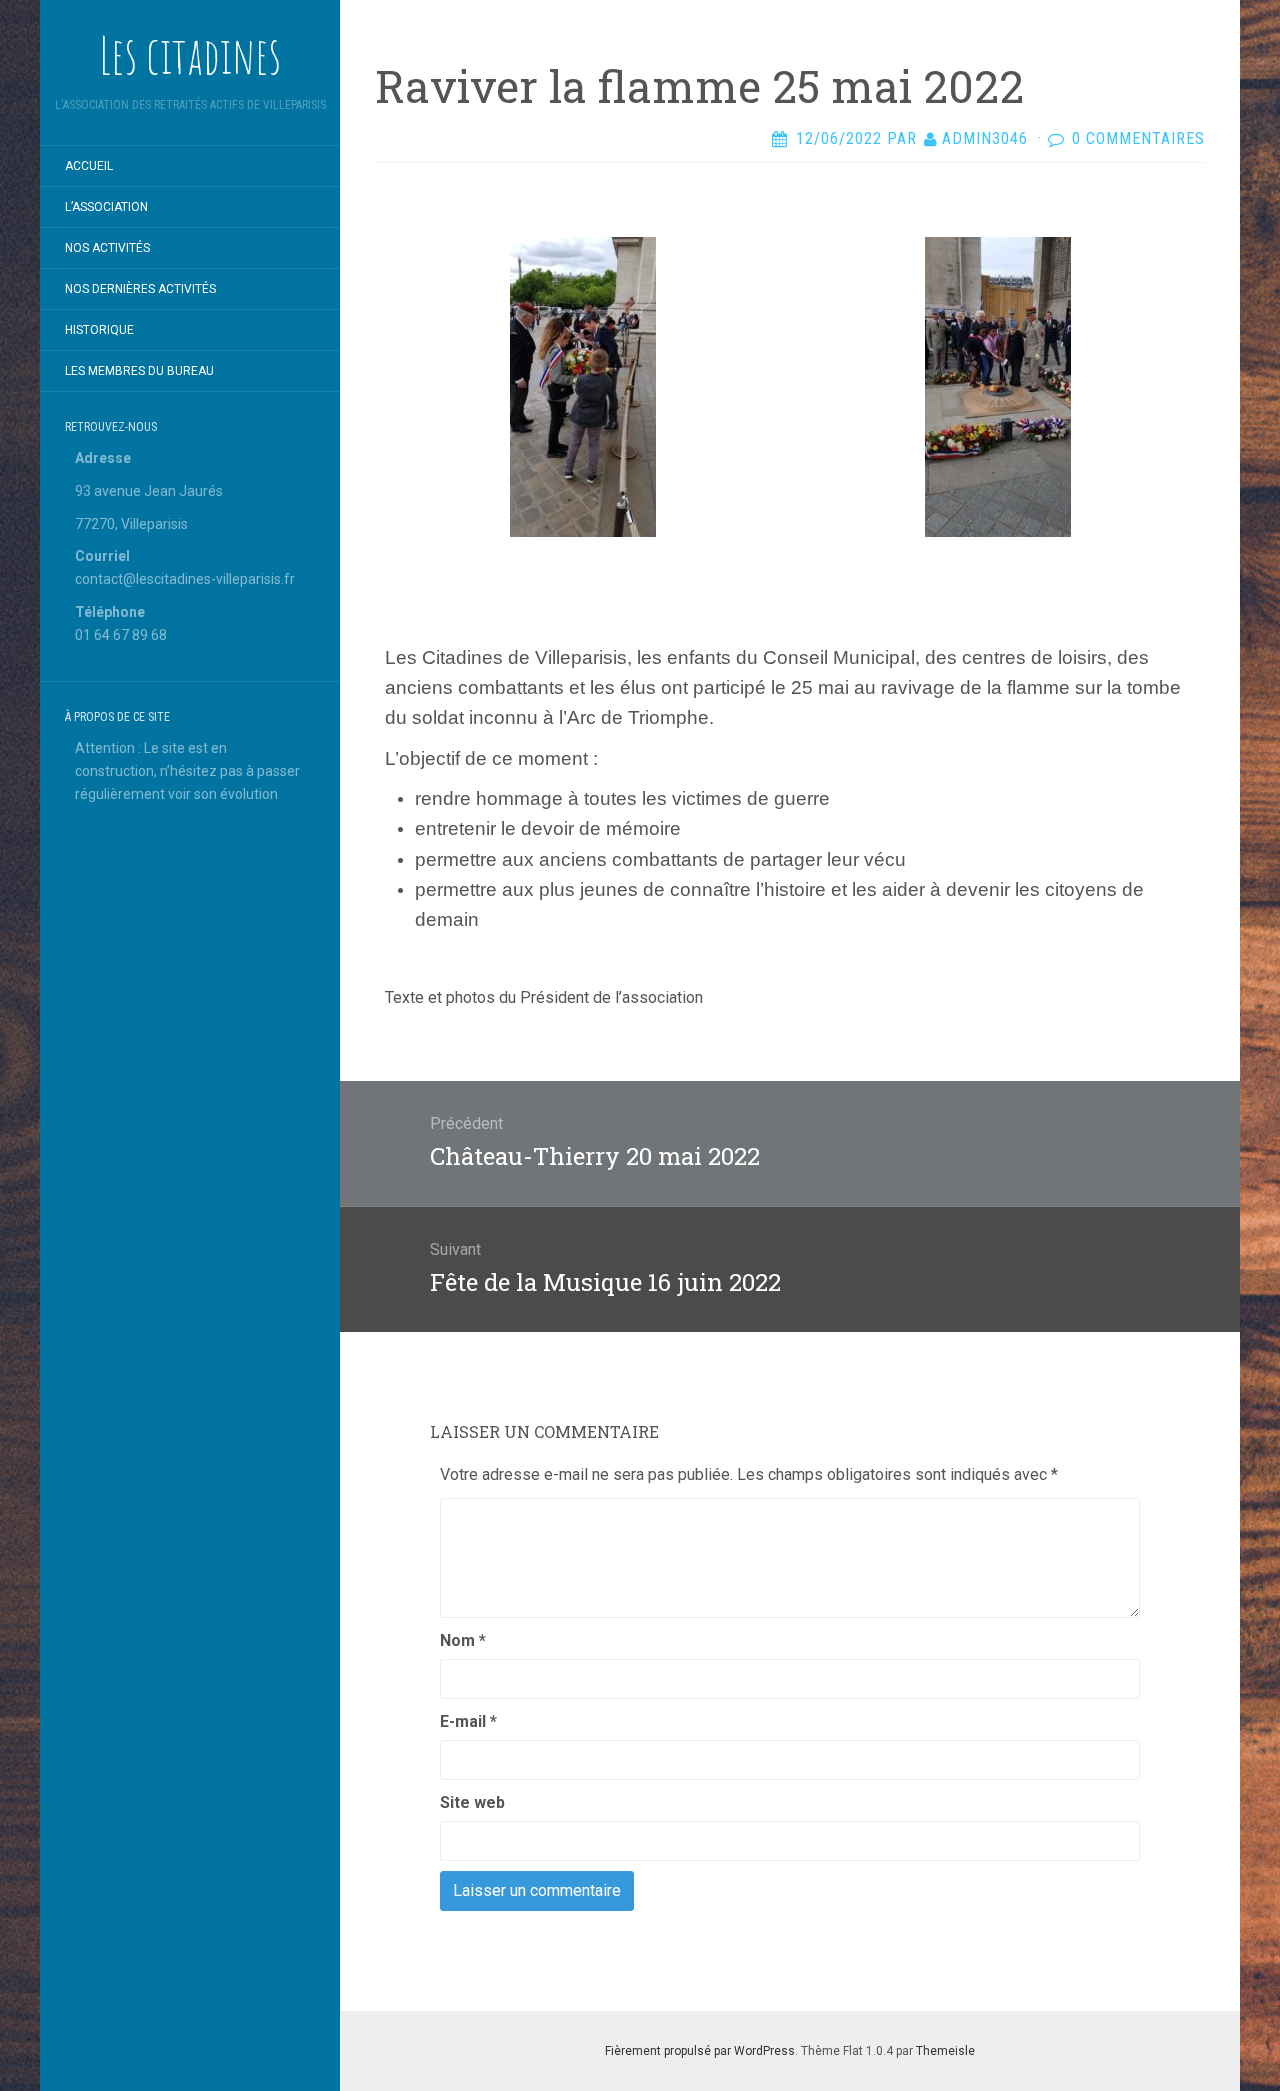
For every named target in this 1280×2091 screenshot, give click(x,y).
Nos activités (107, 248)
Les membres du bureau (139, 371)
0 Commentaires (1138, 138)
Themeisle (945, 2051)
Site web (472, 1802)
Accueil (89, 166)
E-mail (468, 1721)
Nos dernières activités (140, 289)
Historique (99, 330)
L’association (106, 207)
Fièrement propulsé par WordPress (700, 2051)
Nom (463, 1640)
